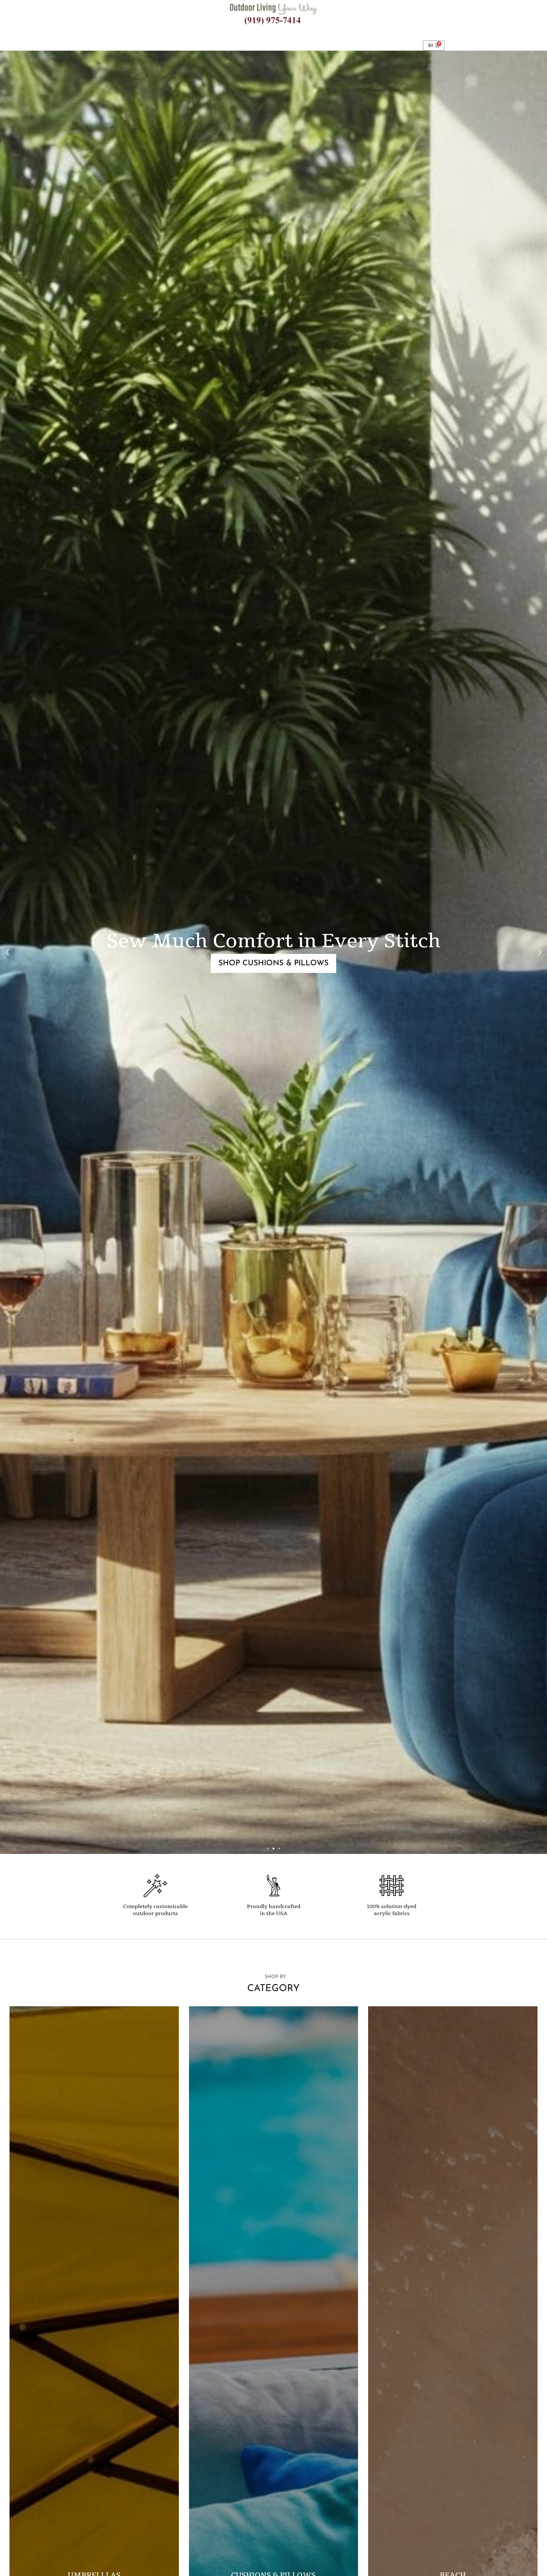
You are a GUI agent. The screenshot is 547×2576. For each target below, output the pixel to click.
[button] (7, 952)
